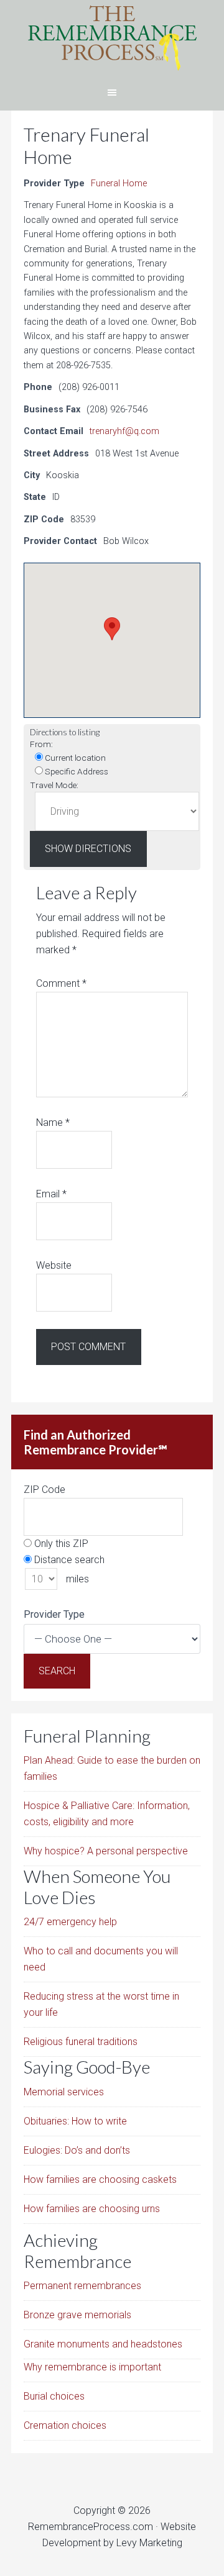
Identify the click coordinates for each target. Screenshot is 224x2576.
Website (54, 1265)
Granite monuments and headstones (103, 2344)
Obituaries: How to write (75, 2121)
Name (53, 1122)
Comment (61, 983)
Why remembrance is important (92, 2367)
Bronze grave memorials (77, 2315)
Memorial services (64, 2092)
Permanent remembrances (82, 2286)
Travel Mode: (54, 785)
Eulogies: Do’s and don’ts (77, 2150)
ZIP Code (44, 1490)
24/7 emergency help (70, 1922)
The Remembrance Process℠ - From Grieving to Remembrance (112, 37)
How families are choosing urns (92, 2209)
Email (51, 1194)
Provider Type (54, 1614)
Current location (74, 758)
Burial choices (54, 2396)
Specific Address (76, 771)
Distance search (68, 1560)
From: (41, 744)
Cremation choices (65, 2425)
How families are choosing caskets (100, 2179)
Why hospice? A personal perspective (106, 1851)
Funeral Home (119, 184)
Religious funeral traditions (81, 2042)
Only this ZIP (60, 1544)
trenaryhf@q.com (124, 431)
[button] (112, 629)
